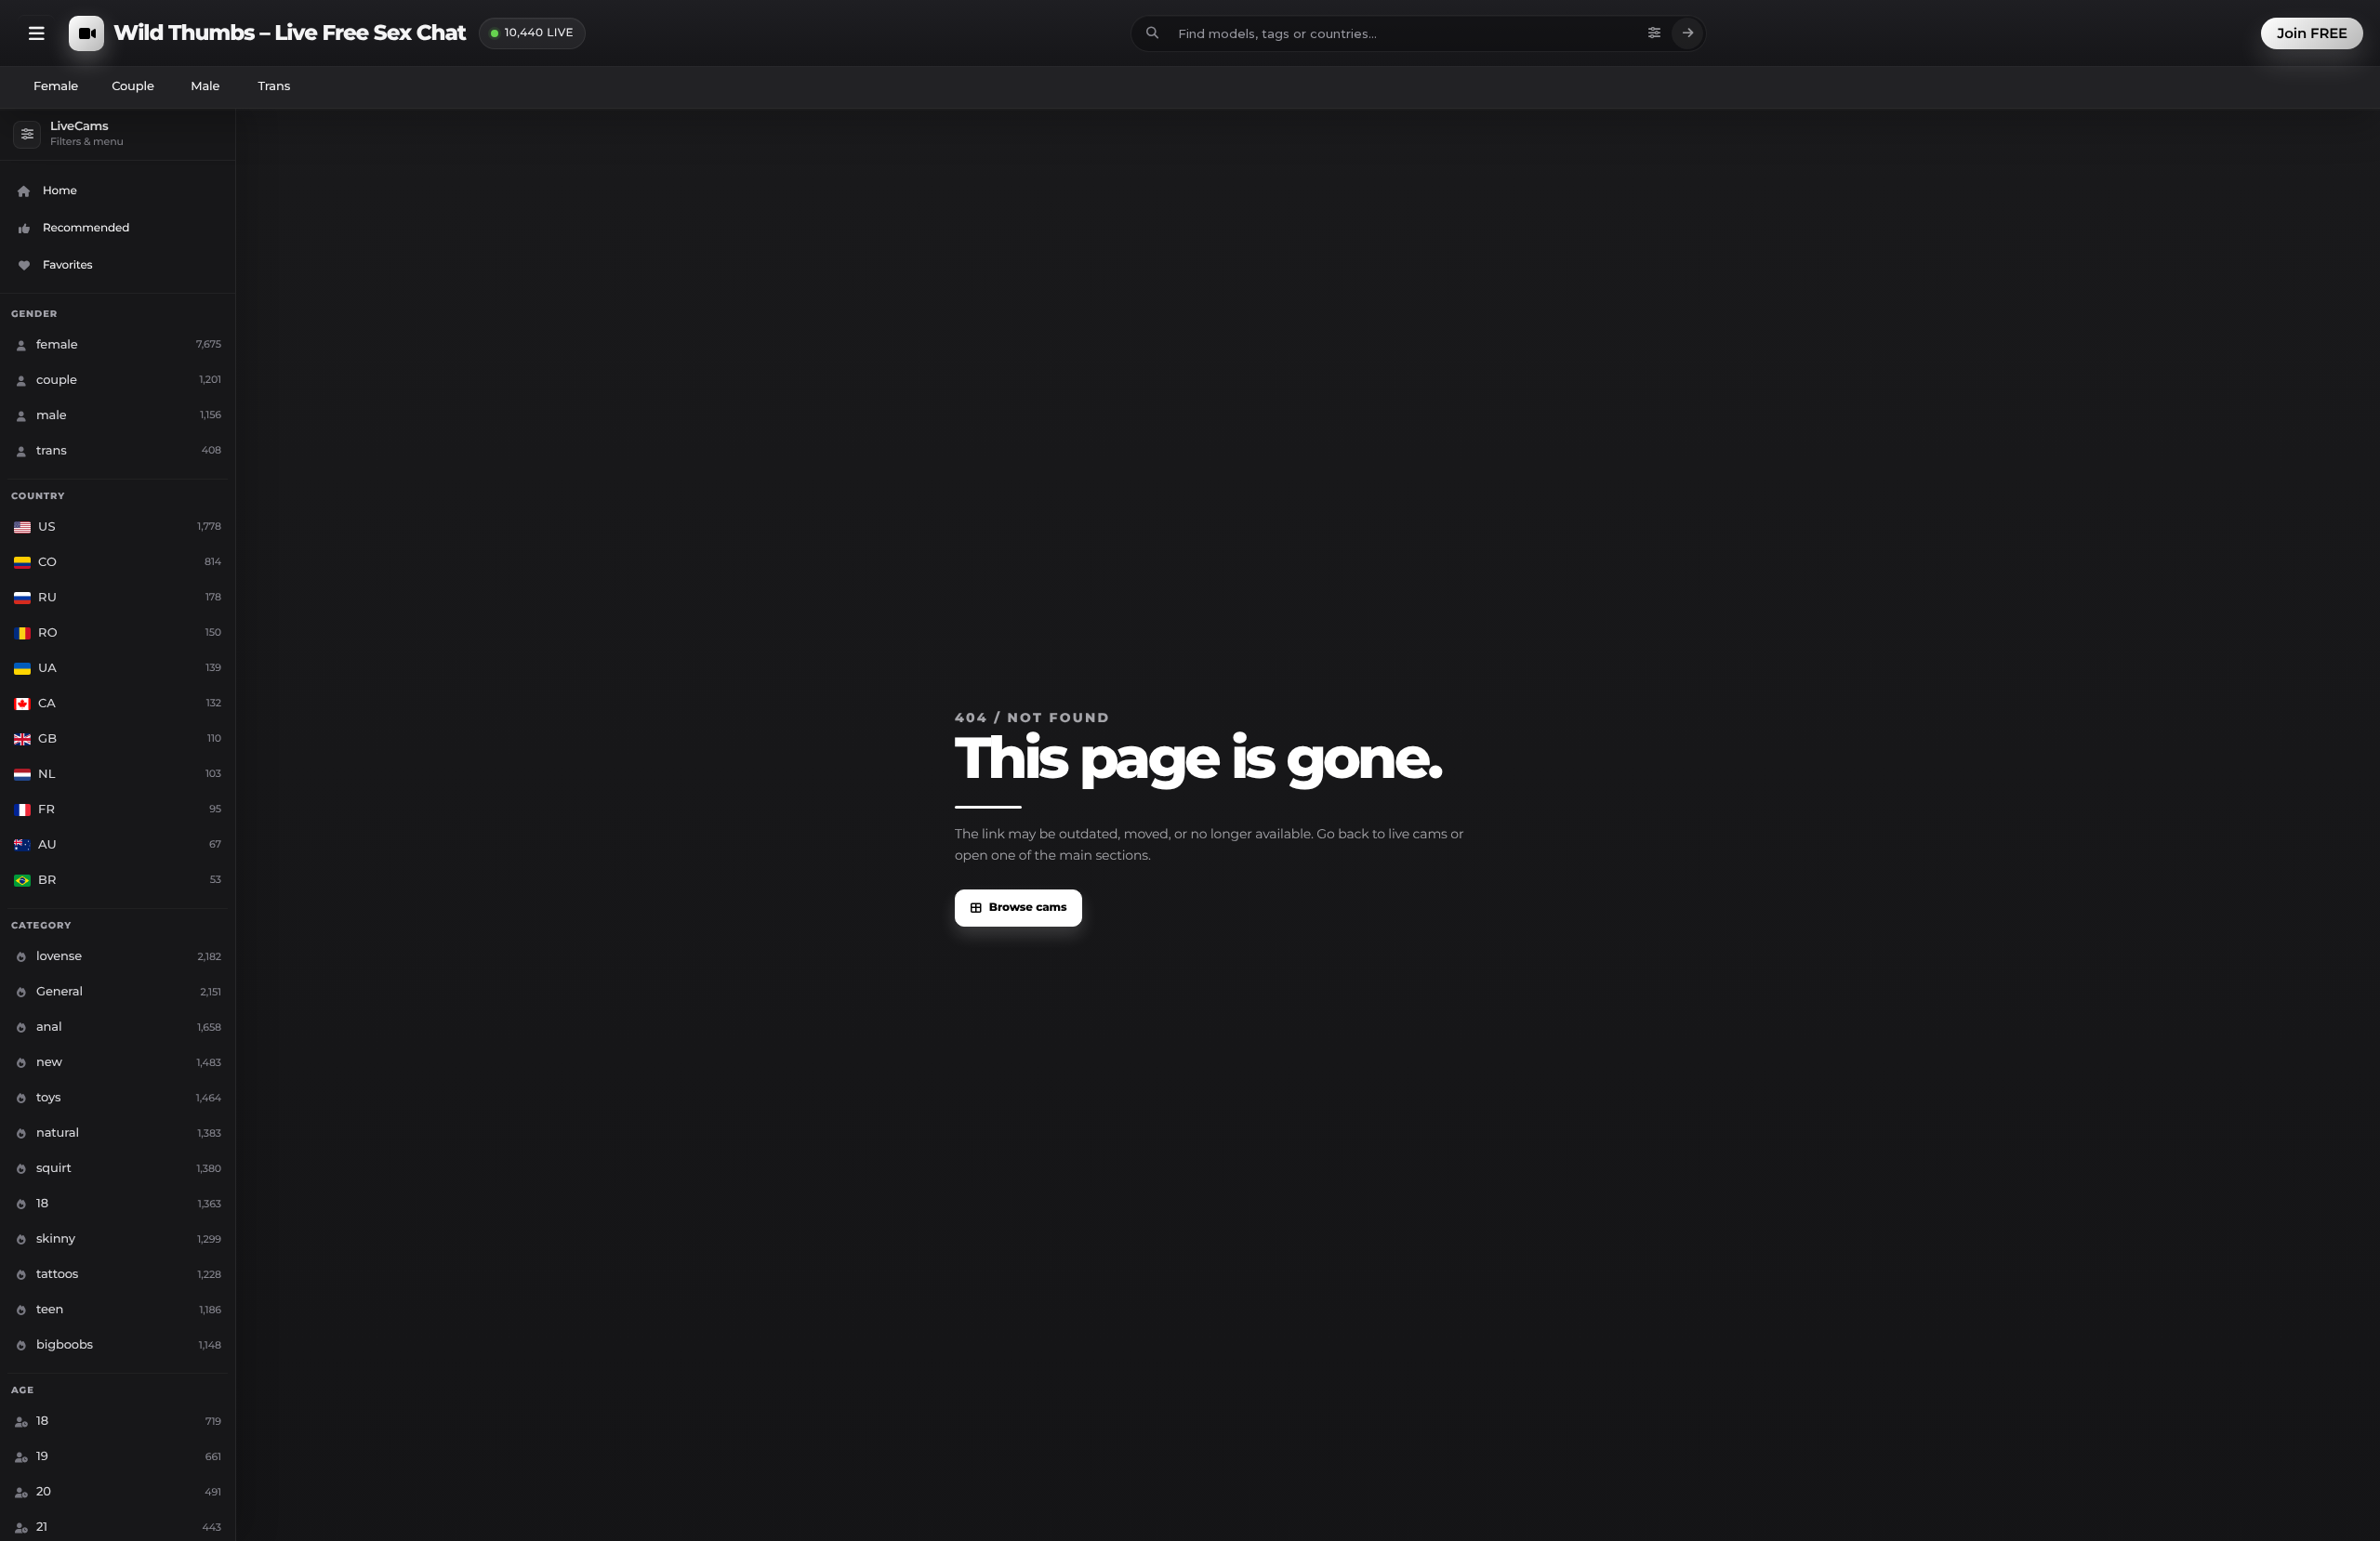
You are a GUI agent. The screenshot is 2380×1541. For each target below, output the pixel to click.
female (56, 86)
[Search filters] (1654, 33)
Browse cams (1028, 908)
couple (133, 86)
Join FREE (2312, 33)
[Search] (1687, 33)
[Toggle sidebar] (36, 33)
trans (274, 86)
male (205, 86)
